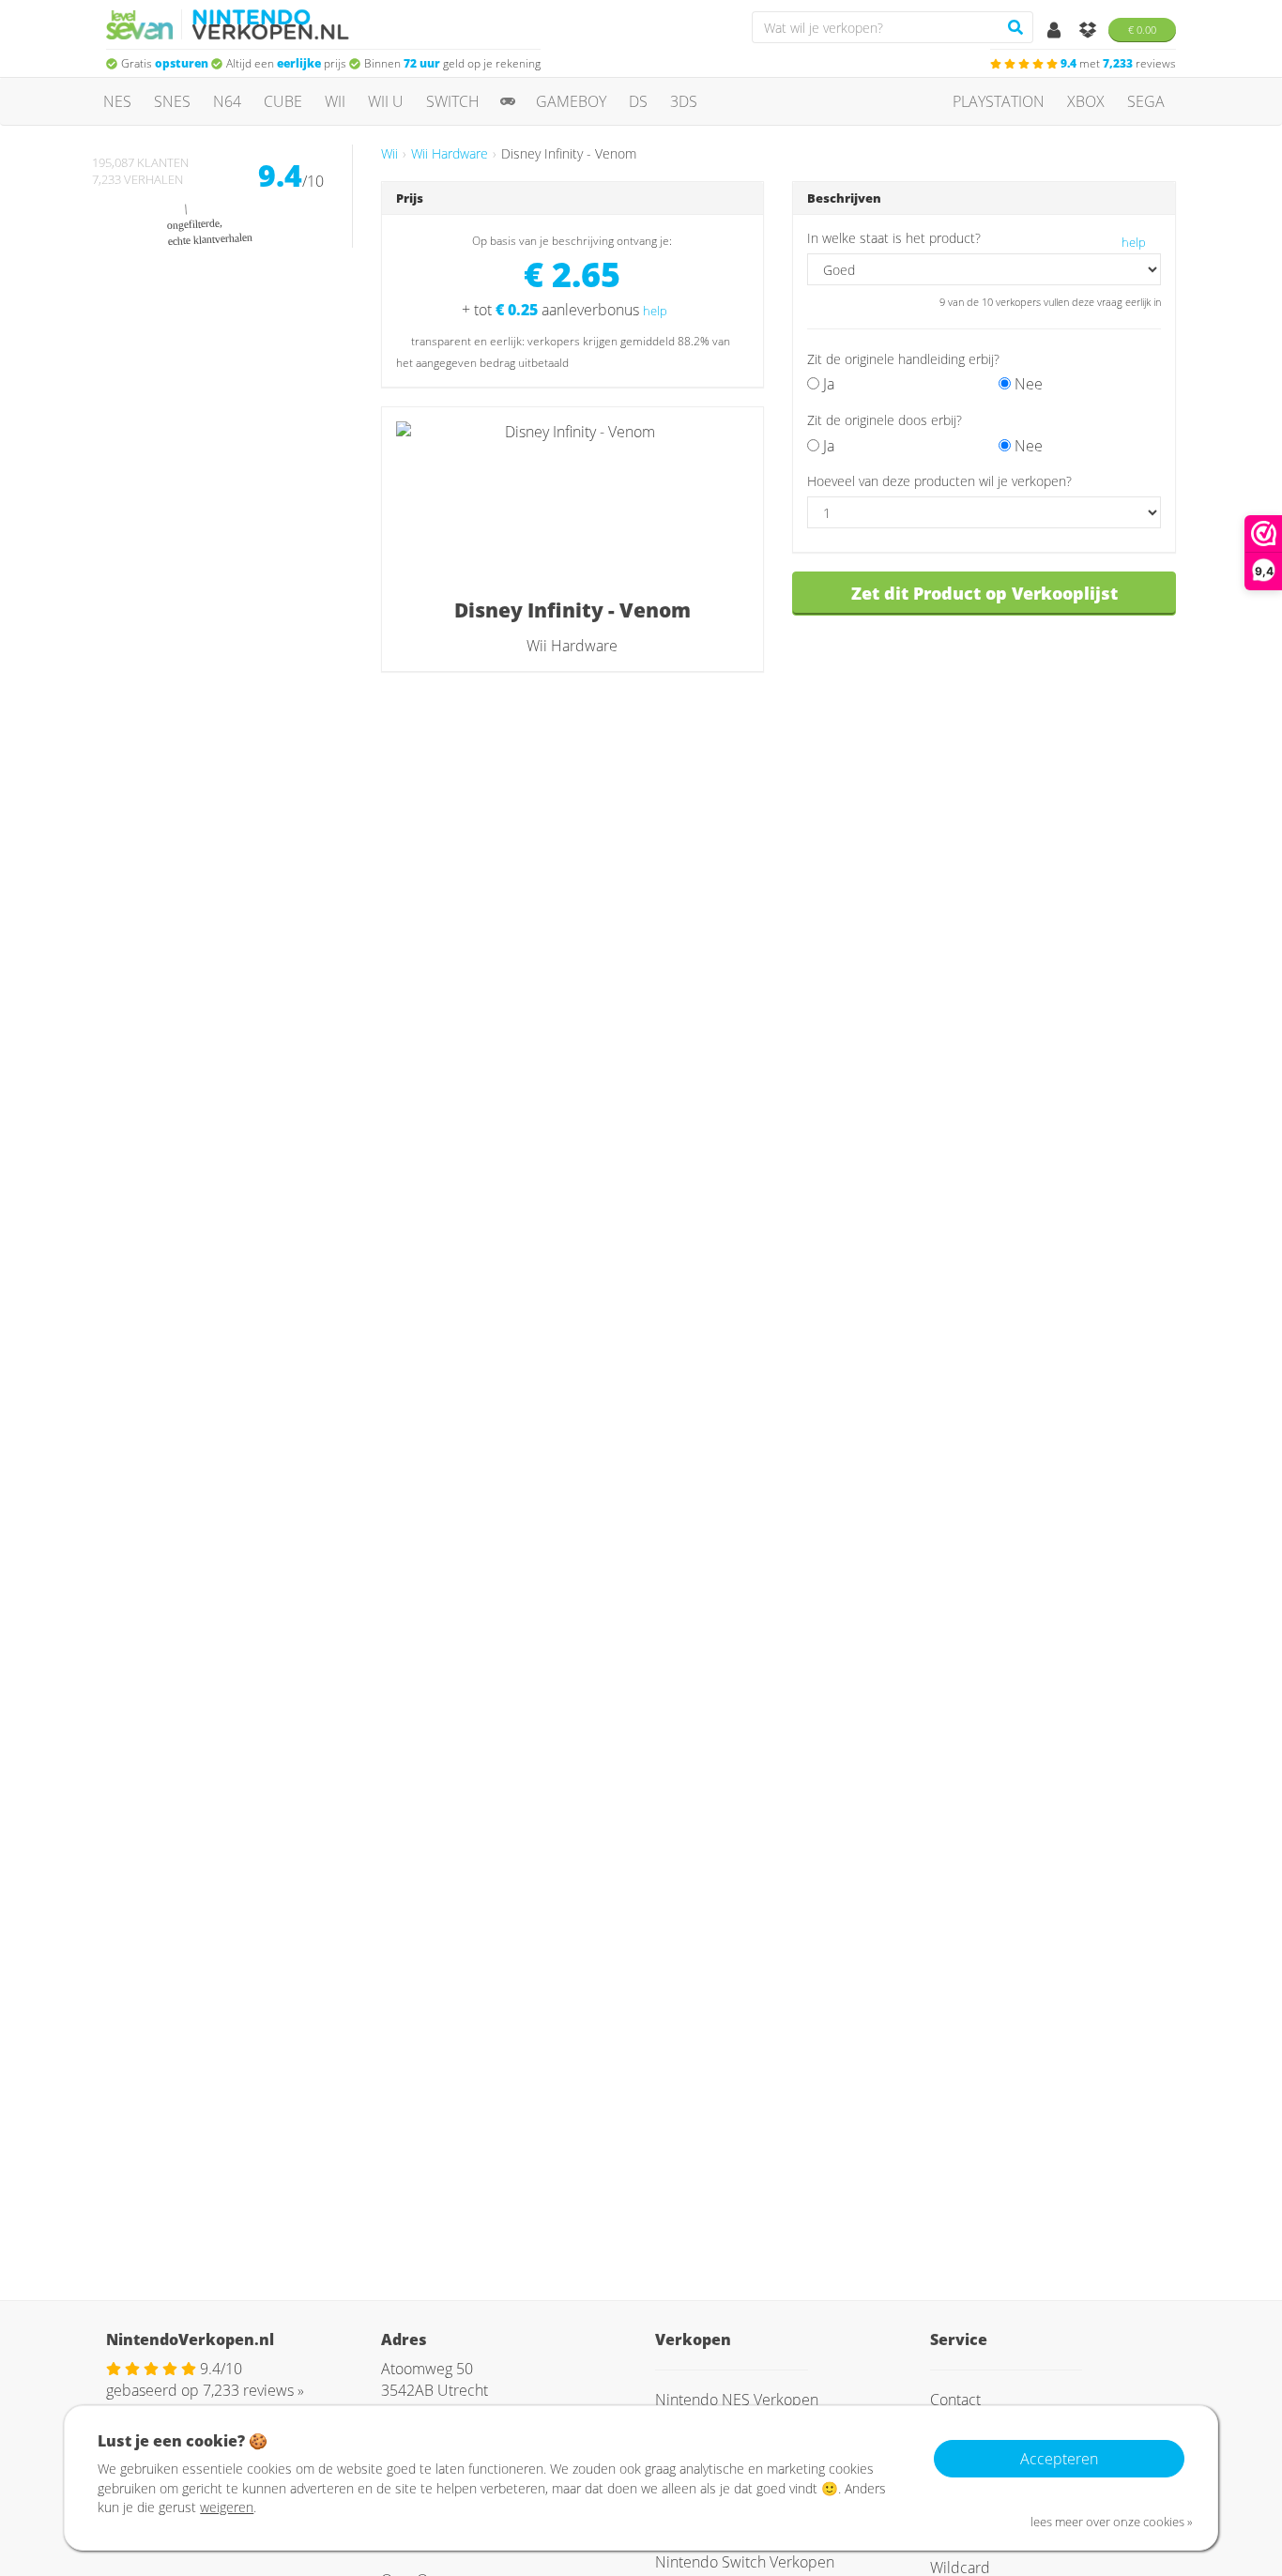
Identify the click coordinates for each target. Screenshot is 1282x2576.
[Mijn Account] (1056, 31)
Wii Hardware (450, 153)
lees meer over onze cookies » (1112, 2522)
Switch (453, 101)
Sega (1146, 101)
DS (638, 101)
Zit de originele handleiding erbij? (903, 359)
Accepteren (1059, 2459)
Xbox (1086, 101)
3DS (684, 101)
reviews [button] (1118, 63)
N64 (227, 101)
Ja (827, 384)
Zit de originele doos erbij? (885, 420)
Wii (335, 101)
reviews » (253, 2390)
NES (117, 101)
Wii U (386, 101)
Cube (283, 101)
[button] (971, 419)
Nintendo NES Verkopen (737, 2400)
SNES (172, 101)
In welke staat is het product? (894, 238)
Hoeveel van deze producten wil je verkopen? (939, 481)
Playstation (999, 101)
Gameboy (571, 101)
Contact (955, 2400)
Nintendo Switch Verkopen (745, 2562)
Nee (1027, 384)
